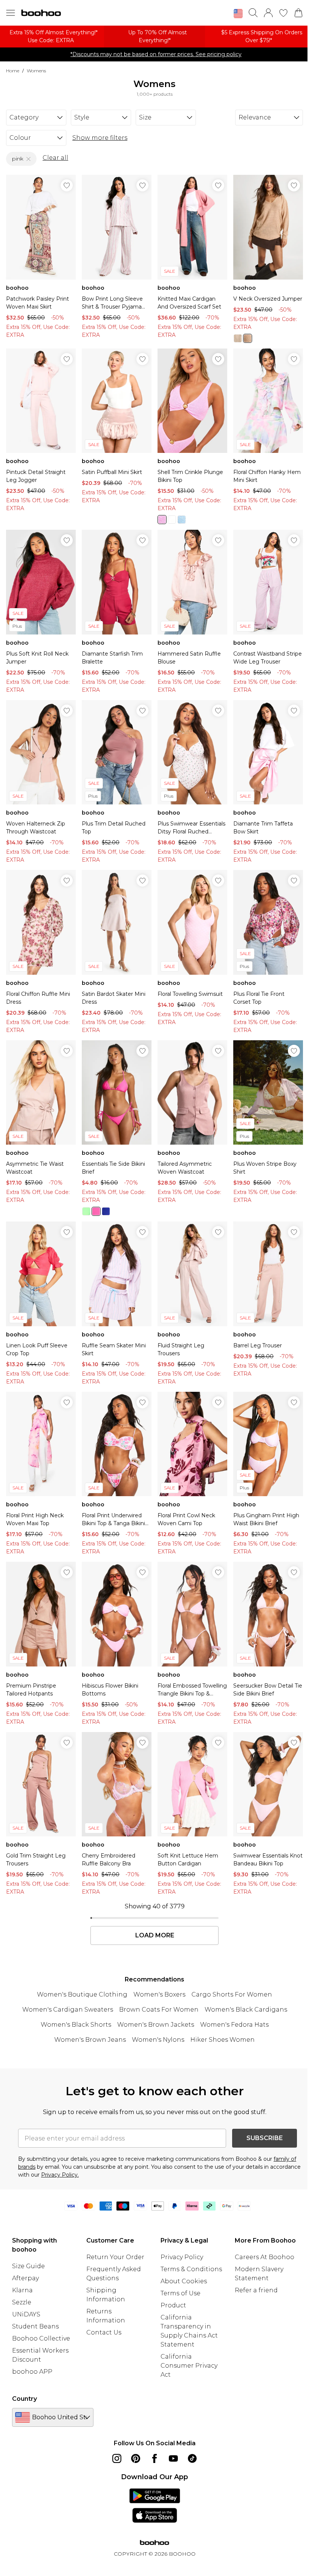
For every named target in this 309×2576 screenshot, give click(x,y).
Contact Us (104, 2332)
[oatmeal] (238, 338)
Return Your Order (115, 2257)
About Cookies (184, 2281)
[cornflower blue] (182, 520)
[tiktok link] (192, 2458)
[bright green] (86, 1211)
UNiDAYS (26, 2314)
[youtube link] (173, 2458)
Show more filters (100, 138)
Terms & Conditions (191, 2269)
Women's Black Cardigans (246, 2010)
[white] (172, 520)
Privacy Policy (182, 2257)
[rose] (248, 338)
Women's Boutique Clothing (82, 1994)
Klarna (22, 2290)
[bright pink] (96, 1211)
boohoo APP (32, 2372)
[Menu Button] (11, 13)
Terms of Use (181, 2293)
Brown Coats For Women (159, 2010)
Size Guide (28, 2266)
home (13, 71)
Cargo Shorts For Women (232, 1994)
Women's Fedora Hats (234, 2025)
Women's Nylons (158, 2040)
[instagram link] (117, 2458)
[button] (238, 14)
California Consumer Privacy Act (189, 2366)
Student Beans (35, 2326)
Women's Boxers (159, 1994)
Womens (36, 71)
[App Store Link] (155, 2506)
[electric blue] (106, 1211)
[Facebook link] (154, 2458)
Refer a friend (256, 2290)
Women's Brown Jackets (156, 2025)
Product (173, 2305)
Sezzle (22, 2302)
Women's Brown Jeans (90, 2040)
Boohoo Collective (41, 2338)
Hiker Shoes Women (223, 2040)
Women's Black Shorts (76, 2025)
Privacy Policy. (60, 2175)
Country (24, 2399)
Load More (155, 1935)
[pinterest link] (136, 2458)
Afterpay (25, 2278)
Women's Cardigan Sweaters (68, 2010)
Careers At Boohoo (265, 2257)
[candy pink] (162, 520)
